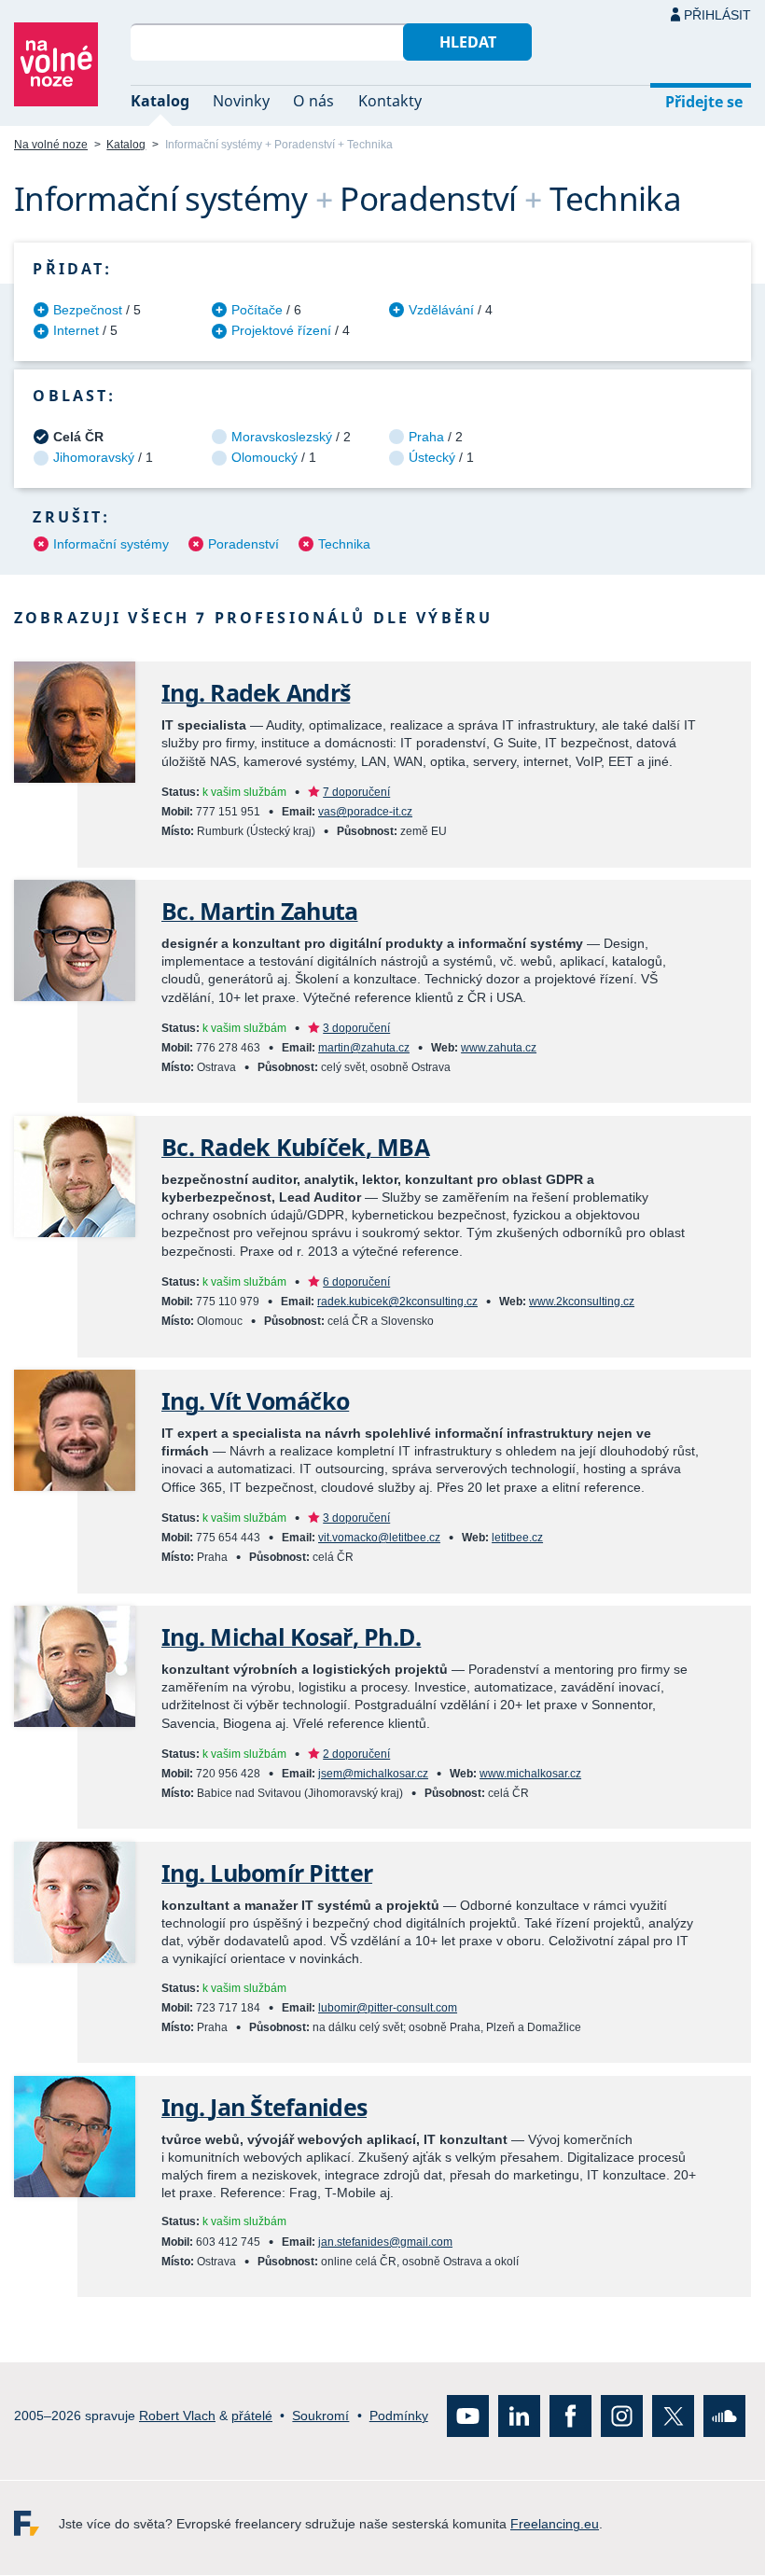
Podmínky (399, 2416)
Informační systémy (111, 544)
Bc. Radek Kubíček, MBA (295, 1147)
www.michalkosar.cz (530, 1774)
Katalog (160, 101)
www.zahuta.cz (499, 1048)
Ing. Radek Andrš (256, 693)
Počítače (257, 310)
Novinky (241, 101)
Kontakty (390, 101)
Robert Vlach (177, 2416)
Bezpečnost (88, 310)
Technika (344, 544)
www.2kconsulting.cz (582, 1302)
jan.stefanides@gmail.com (385, 2242)
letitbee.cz (517, 1538)
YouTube (468, 2417)
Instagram (622, 2417)
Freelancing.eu (36, 2524)
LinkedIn (519, 2417)
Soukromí (320, 2416)
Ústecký (432, 457)
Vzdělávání (441, 310)
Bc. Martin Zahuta (260, 911)
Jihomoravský (94, 457)
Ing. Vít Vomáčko (255, 1401)
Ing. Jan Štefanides (264, 2107)
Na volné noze (51, 145)
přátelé (252, 2416)
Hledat (468, 42)
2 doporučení (356, 1754)
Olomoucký (264, 457)
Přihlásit (717, 15)
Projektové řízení (281, 330)
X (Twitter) (673, 2417)
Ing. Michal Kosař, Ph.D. (291, 1637)
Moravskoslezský (282, 437)
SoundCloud (724, 2417)
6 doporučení (356, 1282)
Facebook (570, 2417)
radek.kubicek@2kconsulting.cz (397, 1302)
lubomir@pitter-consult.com (388, 2008)
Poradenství (243, 544)
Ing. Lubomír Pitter (267, 1873)
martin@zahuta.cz (364, 1048)
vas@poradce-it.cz (365, 812)
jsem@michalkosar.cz (373, 1774)
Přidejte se (704, 102)
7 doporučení (356, 792)
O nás (313, 101)
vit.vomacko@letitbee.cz (379, 1538)
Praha (426, 437)
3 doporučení (356, 1028)
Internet (76, 330)
